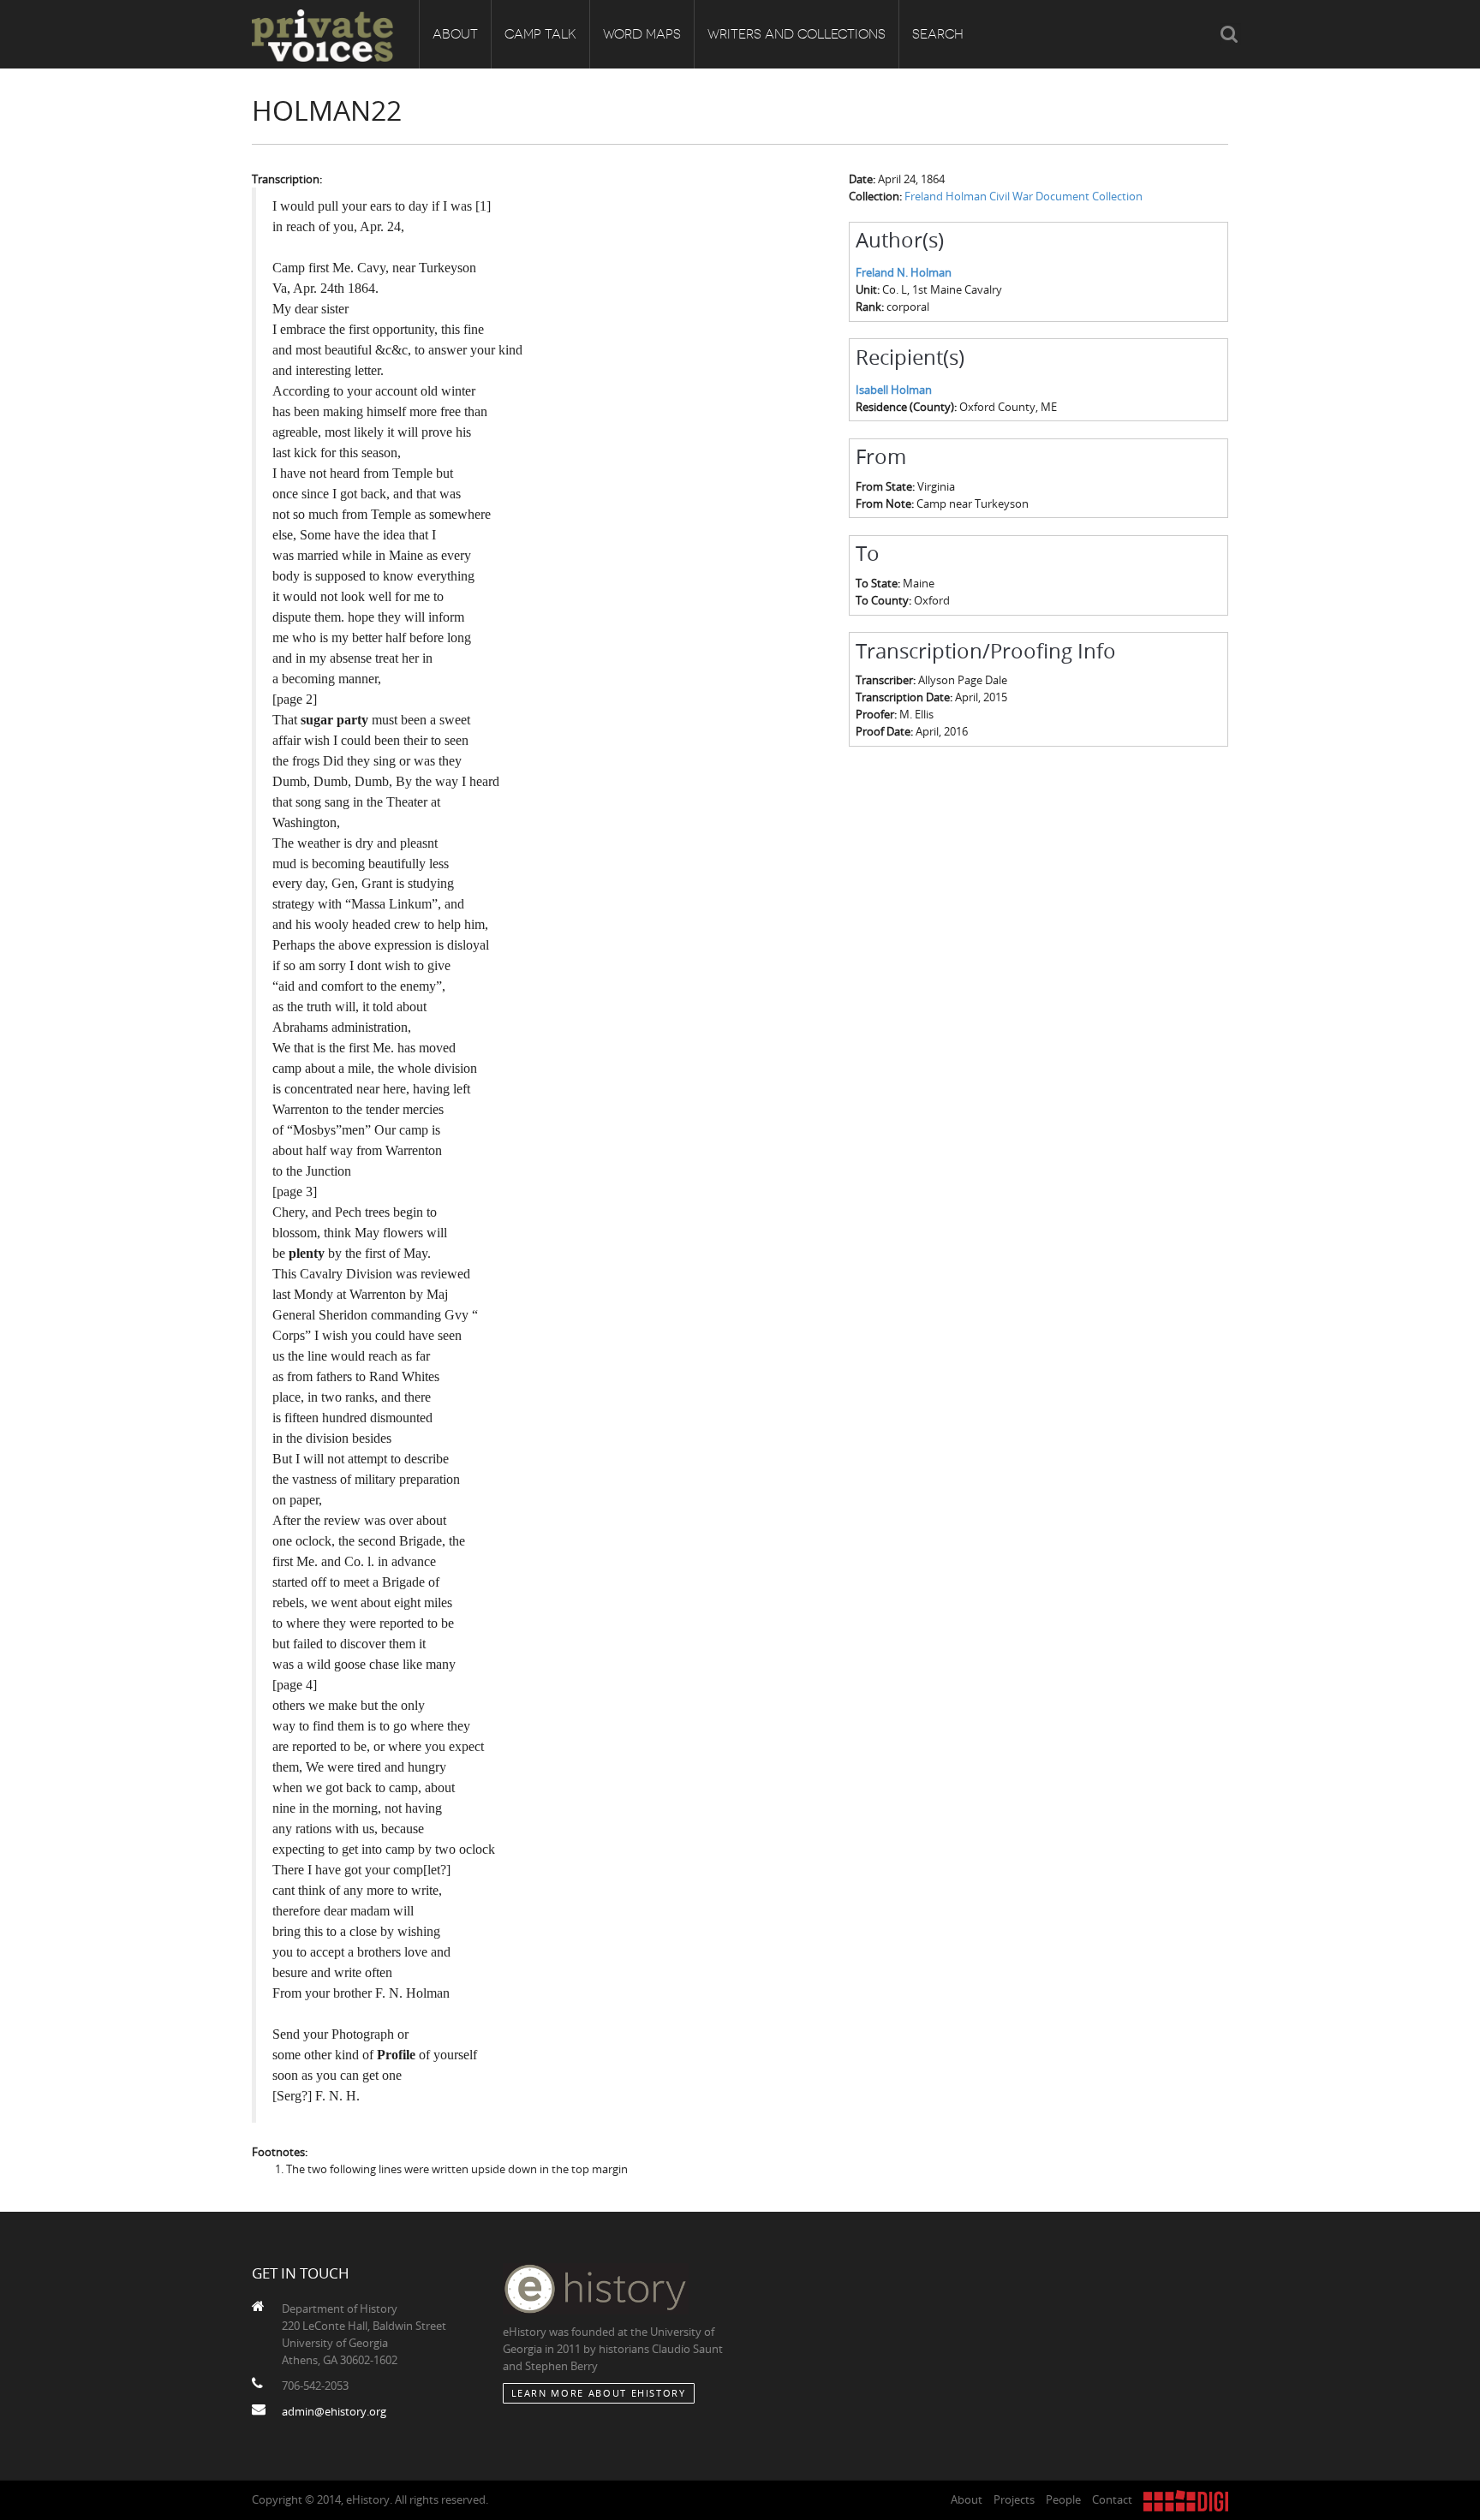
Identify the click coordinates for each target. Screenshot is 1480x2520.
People (1063, 2499)
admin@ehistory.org (334, 2411)
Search (938, 34)
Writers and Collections (797, 34)
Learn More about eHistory (599, 2393)
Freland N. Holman (904, 272)
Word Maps (642, 34)
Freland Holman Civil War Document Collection (1023, 196)
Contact (1112, 2499)
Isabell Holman (894, 390)
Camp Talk (540, 34)
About (455, 34)
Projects (1014, 2499)
